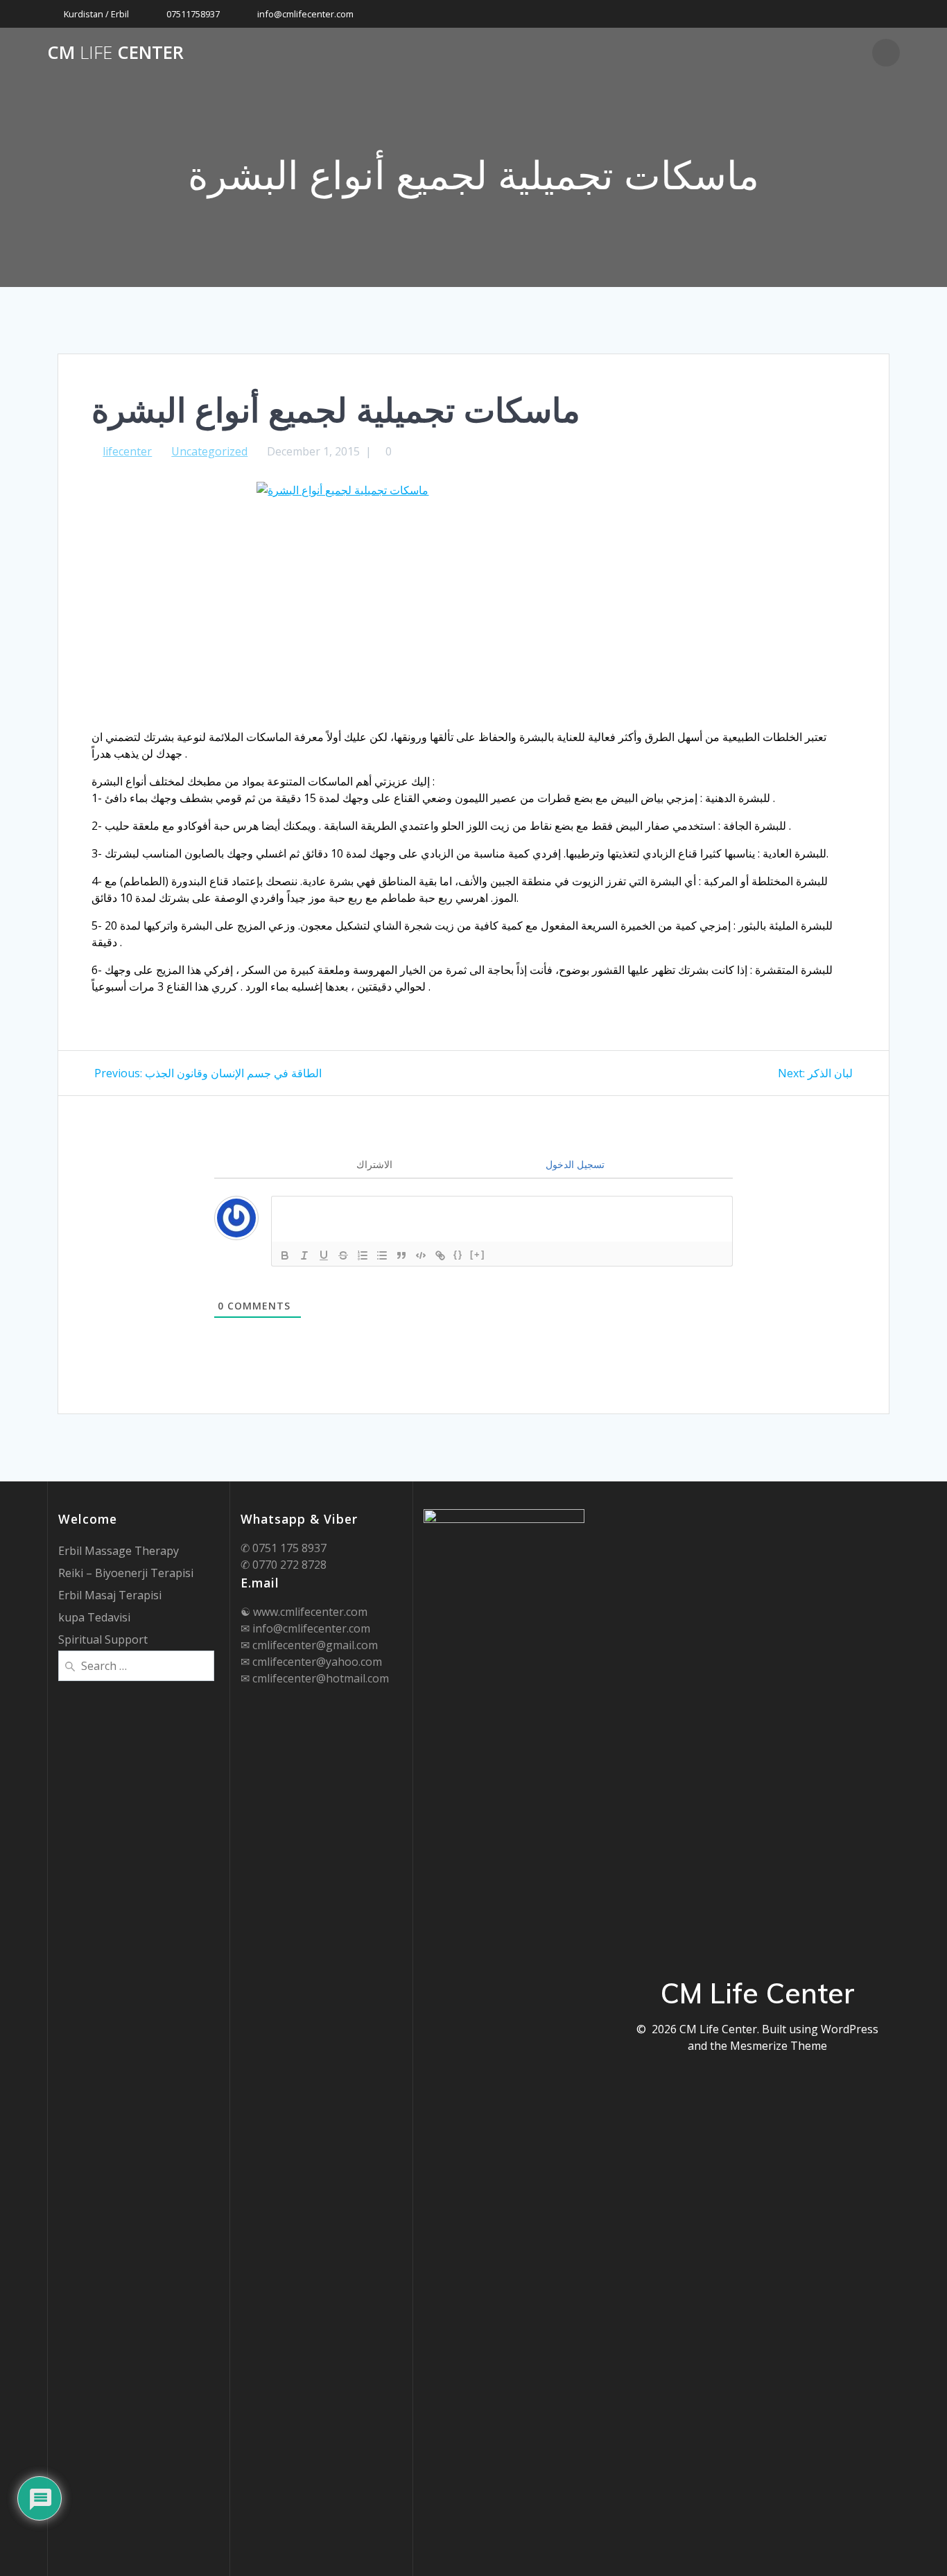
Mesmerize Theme (779, 2046)
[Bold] (285, 1255)
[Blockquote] (401, 1255)
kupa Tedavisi (94, 1617)
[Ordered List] (363, 1255)
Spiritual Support (103, 1639)
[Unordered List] (382, 1255)
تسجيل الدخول (574, 1164)
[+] (478, 1254)
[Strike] (343, 1255)
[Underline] (324, 1255)
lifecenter (127, 451)
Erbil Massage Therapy (119, 1551)
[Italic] (304, 1255)
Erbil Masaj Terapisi (110, 1595)
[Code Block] (421, 1255)
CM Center (115, 53)
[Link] (440, 1255)
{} (458, 1254)
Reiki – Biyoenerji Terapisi (126, 1573)
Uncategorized (209, 451)
